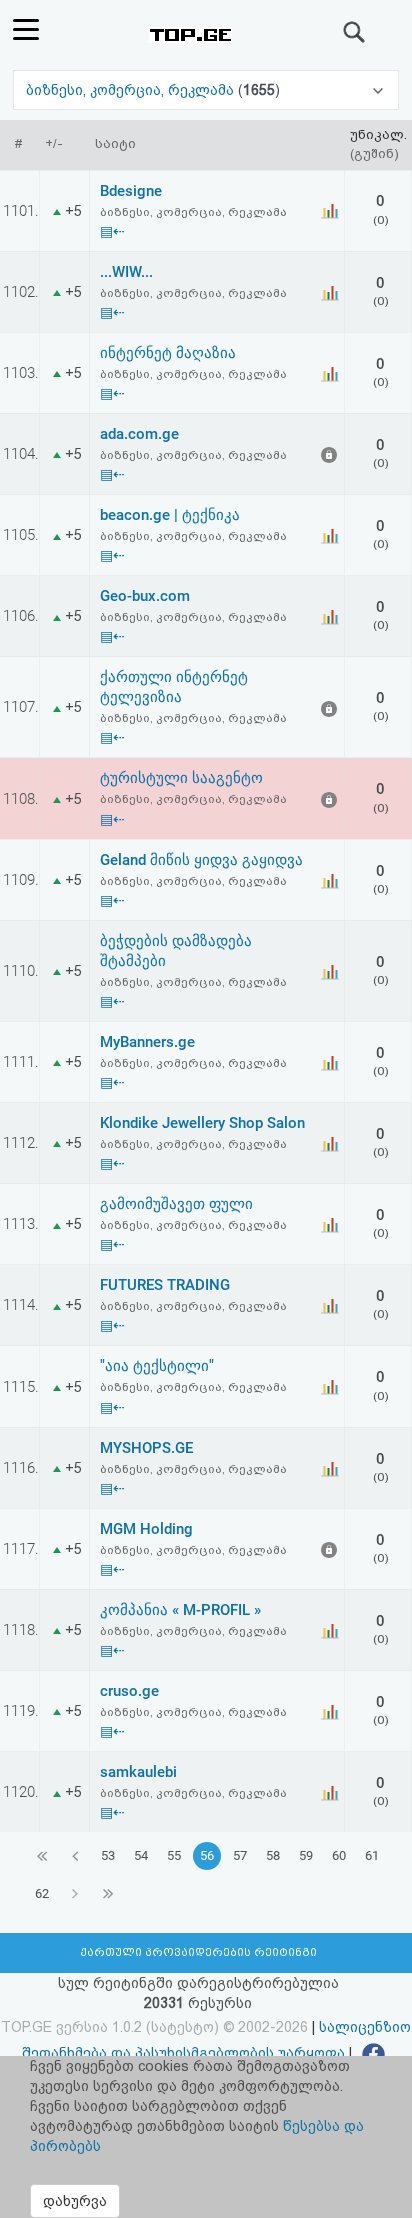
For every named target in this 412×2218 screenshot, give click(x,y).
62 (42, 1893)
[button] (206, 90)
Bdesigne (131, 191)
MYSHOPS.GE (146, 1448)
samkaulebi (138, 1772)
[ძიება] (355, 32)
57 (240, 1855)
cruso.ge (129, 1691)
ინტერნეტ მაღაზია (168, 353)
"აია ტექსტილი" (157, 1366)
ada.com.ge (139, 434)
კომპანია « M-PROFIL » (180, 1610)
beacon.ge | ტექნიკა (170, 515)
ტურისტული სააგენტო (181, 778)
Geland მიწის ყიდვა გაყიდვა (201, 860)
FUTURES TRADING (165, 1285)
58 (273, 1855)
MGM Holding (146, 1529)
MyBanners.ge (147, 1042)
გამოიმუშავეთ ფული (176, 1204)
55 (174, 1855)
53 (108, 1855)
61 (372, 1855)
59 (306, 1855)
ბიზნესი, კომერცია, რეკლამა (132, 90)
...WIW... (126, 272)
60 (339, 1855)
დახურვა (75, 2201)
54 (141, 1855)
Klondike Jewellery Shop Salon (202, 1123)
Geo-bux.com (145, 596)
